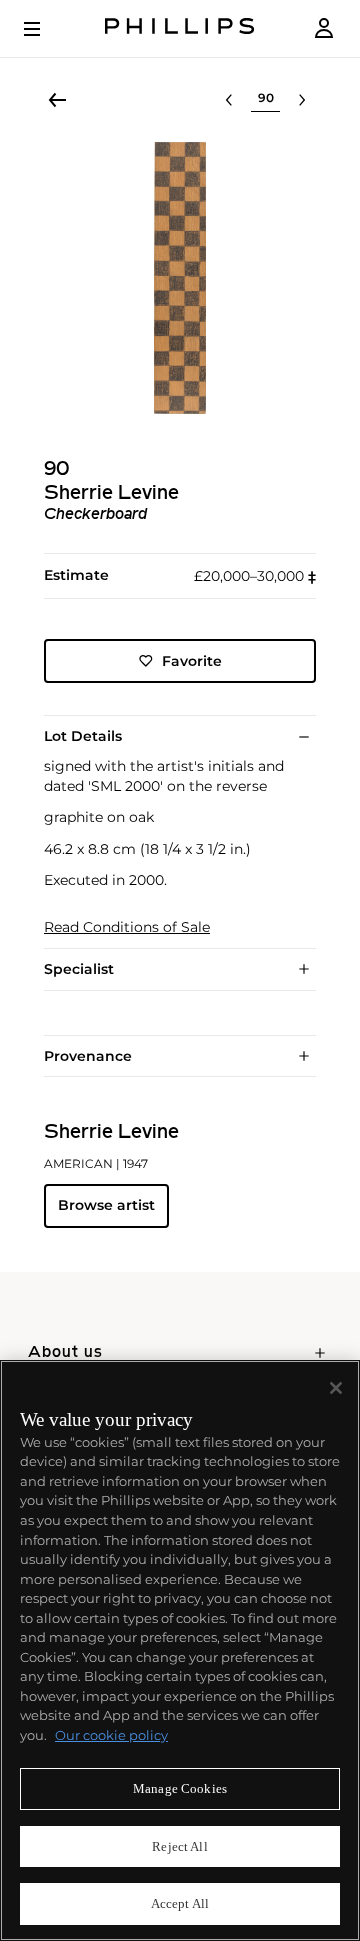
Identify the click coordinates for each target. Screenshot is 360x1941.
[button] (180, 278)
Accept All (180, 1903)
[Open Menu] (46, 29)
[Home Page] (180, 28)
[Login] (324, 28)
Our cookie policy (111, 1735)
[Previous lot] (229, 100)
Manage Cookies (180, 1788)
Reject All (179, 1846)
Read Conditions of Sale (127, 927)
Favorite (192, 661)
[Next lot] (302, 100)
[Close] (336, 1388)
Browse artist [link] (106, 1205)
